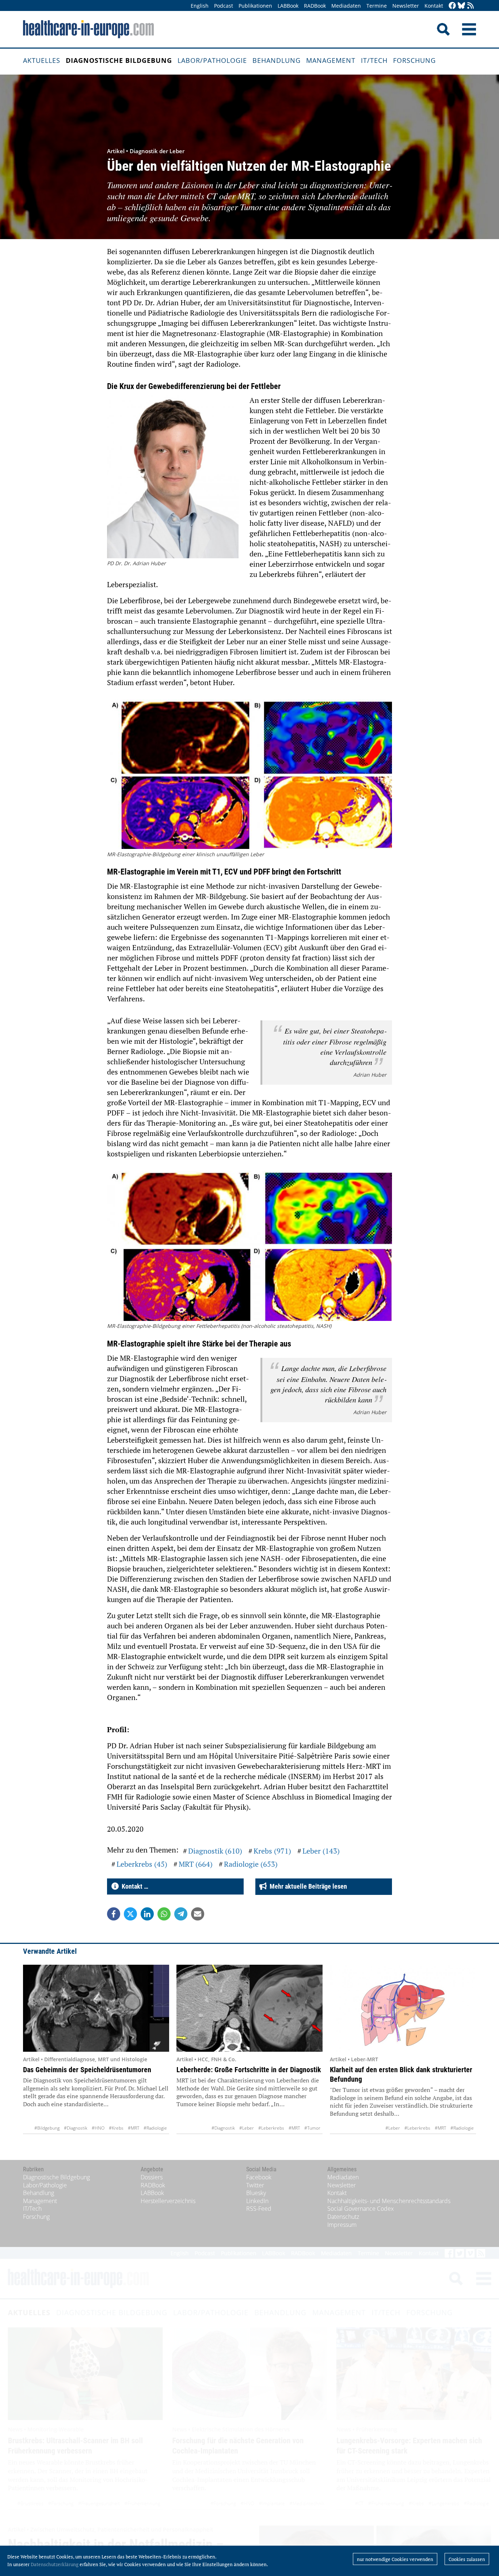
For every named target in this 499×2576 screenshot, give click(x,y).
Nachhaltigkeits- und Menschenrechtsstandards (389, 2201)
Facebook (259, 2177)
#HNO (98, 2128)
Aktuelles (42, 60)
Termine (377, 6)
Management (331, 60)
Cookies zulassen (467, 2559)
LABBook (288, 6)
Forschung (414, 60)
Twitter (255, 2185)
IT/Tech (374, 60)
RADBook (315, 6)
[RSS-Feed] (471, 6)
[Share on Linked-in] (147, 1914)
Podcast (224, 6)
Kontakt (434, 6)
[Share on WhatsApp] (164, 1914)
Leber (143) (321, 1851)
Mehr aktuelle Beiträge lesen (307, 1886)
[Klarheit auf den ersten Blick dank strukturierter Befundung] (403, 2008)
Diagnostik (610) (215, 1851)
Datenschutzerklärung (55, 2564)
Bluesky (256, 2193)
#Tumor (312, 2128)
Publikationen (255, 6)
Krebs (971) (272, 1851)
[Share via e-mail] (198, 1914)
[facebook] (452, 6)
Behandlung (277, 60)
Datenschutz (343, 2217)
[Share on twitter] (130, 1914)
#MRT (134, 2128)
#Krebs (116, 2128)
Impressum (342, 2225)
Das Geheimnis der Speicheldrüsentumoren (87, 2070)
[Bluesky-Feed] (461, 6)
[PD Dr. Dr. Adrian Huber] (173, 478)
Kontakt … (134, 1886)
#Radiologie (155, 2128)
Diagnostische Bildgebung (119, 60)
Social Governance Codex (361, 2209)
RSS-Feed (259, 2209)
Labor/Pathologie (212, 60)
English (200, 6)
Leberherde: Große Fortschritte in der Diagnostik (249, 2070)
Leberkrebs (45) (142, 1864)
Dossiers (152, 2177)
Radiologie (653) (251, 1864)
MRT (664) (196, 1864)
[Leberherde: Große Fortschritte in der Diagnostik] (249, 2008)
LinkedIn (257, 2201)
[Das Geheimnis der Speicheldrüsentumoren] (96, 2008)
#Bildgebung (47, 2128)
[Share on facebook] (114, 1914)
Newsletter (406, 6)
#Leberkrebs (271, 2128)
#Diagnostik (76, 2128)
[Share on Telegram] (181, 1914)
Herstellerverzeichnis (168, 2201)
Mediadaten (346, 6)
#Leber (247, 2128)
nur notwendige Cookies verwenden (395, 2559)
